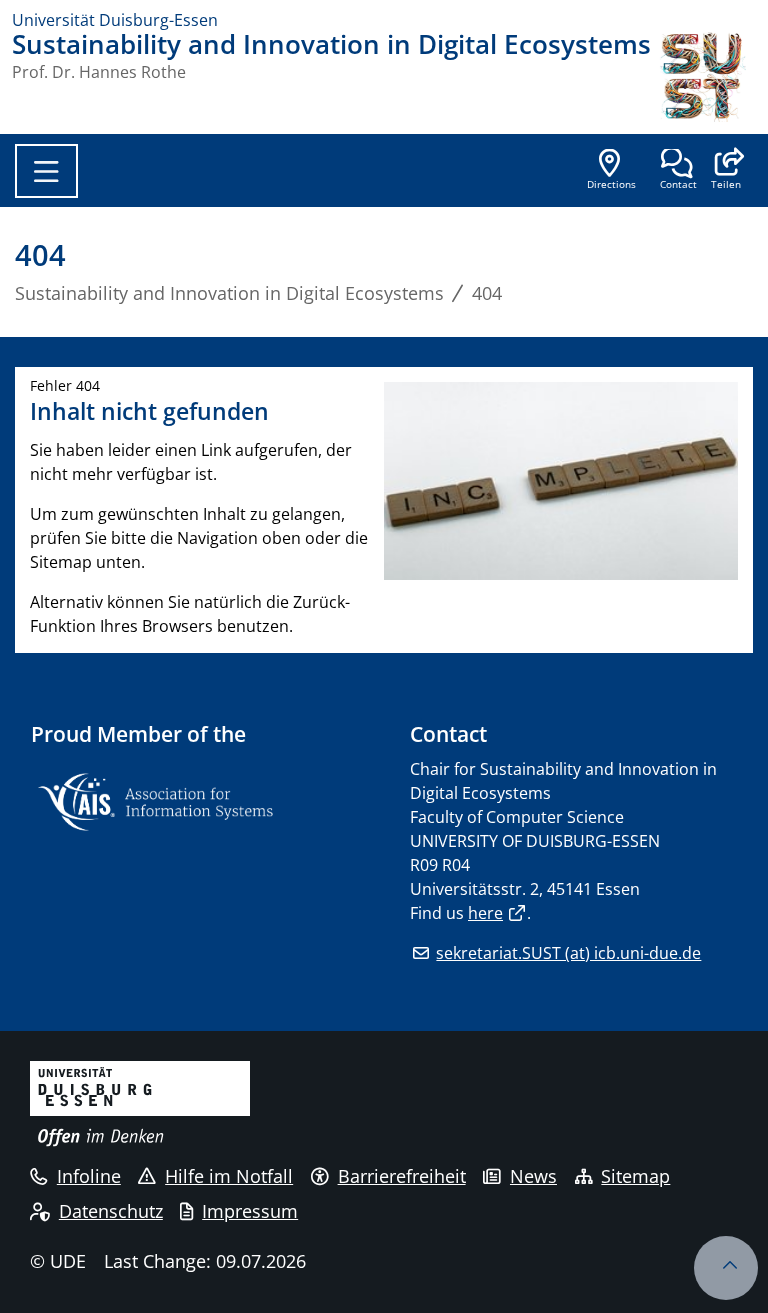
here (485, 913)
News (533, 1176)
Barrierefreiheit (402, 1176)
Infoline (89, 1176)
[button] (725, 171)
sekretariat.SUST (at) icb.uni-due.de (568, 953)
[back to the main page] (706, 77)
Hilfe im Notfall (229, 1176)
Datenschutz (111, 1211)
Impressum (250, 1211)
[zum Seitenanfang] (726, 1268)
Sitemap (635, 1176)
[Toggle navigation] (46, 171)
